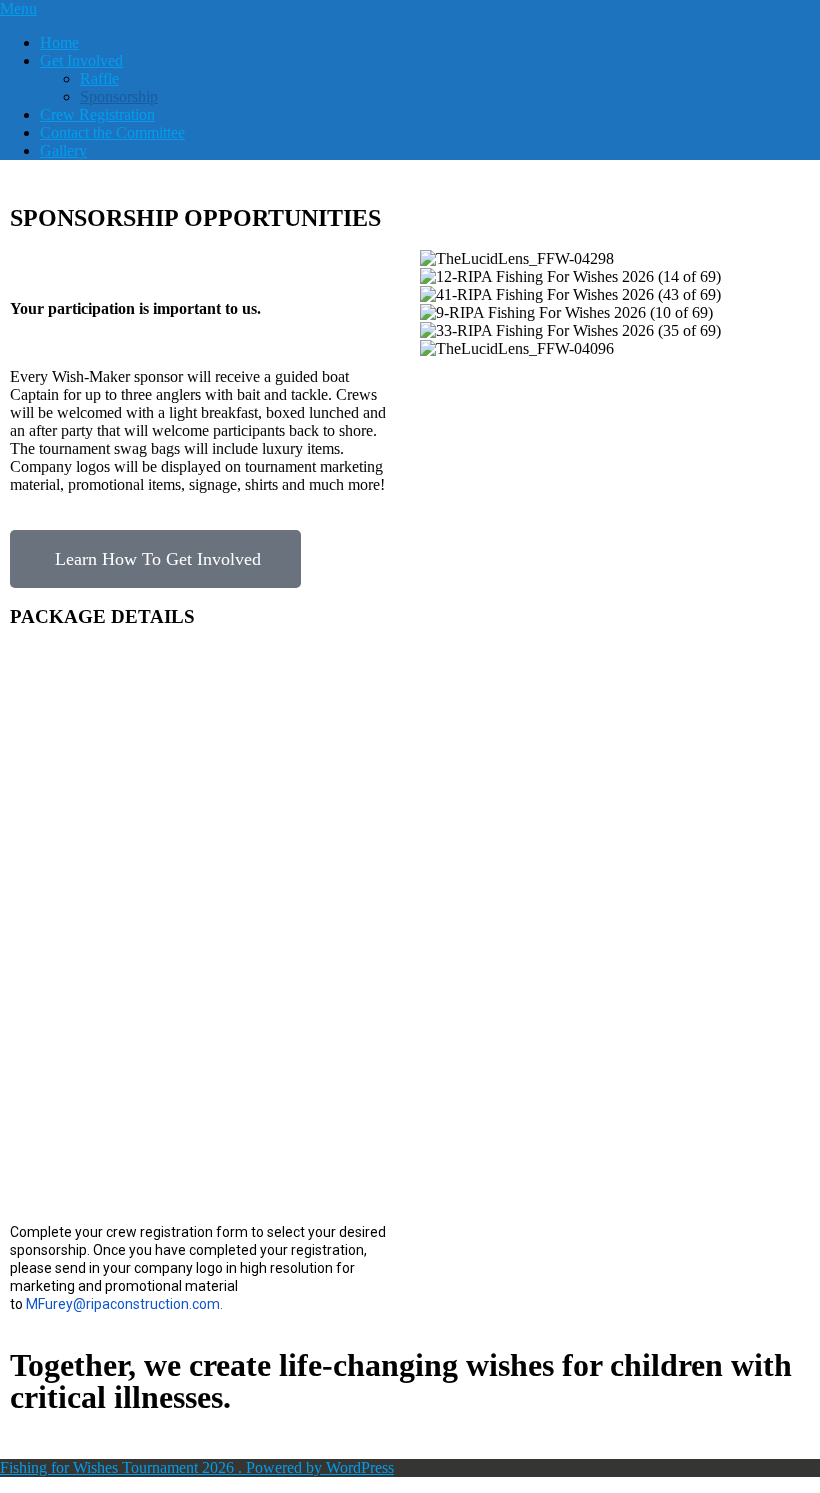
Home (59, 42)
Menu (18, 8)
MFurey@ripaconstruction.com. (126, 1304)
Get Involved (81, 60)
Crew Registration (97, 114)
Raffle (99, 78)
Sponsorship (119, 96)
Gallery (63, 150)
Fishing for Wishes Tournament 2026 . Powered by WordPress (197, 1467)
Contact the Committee (112, 132)
